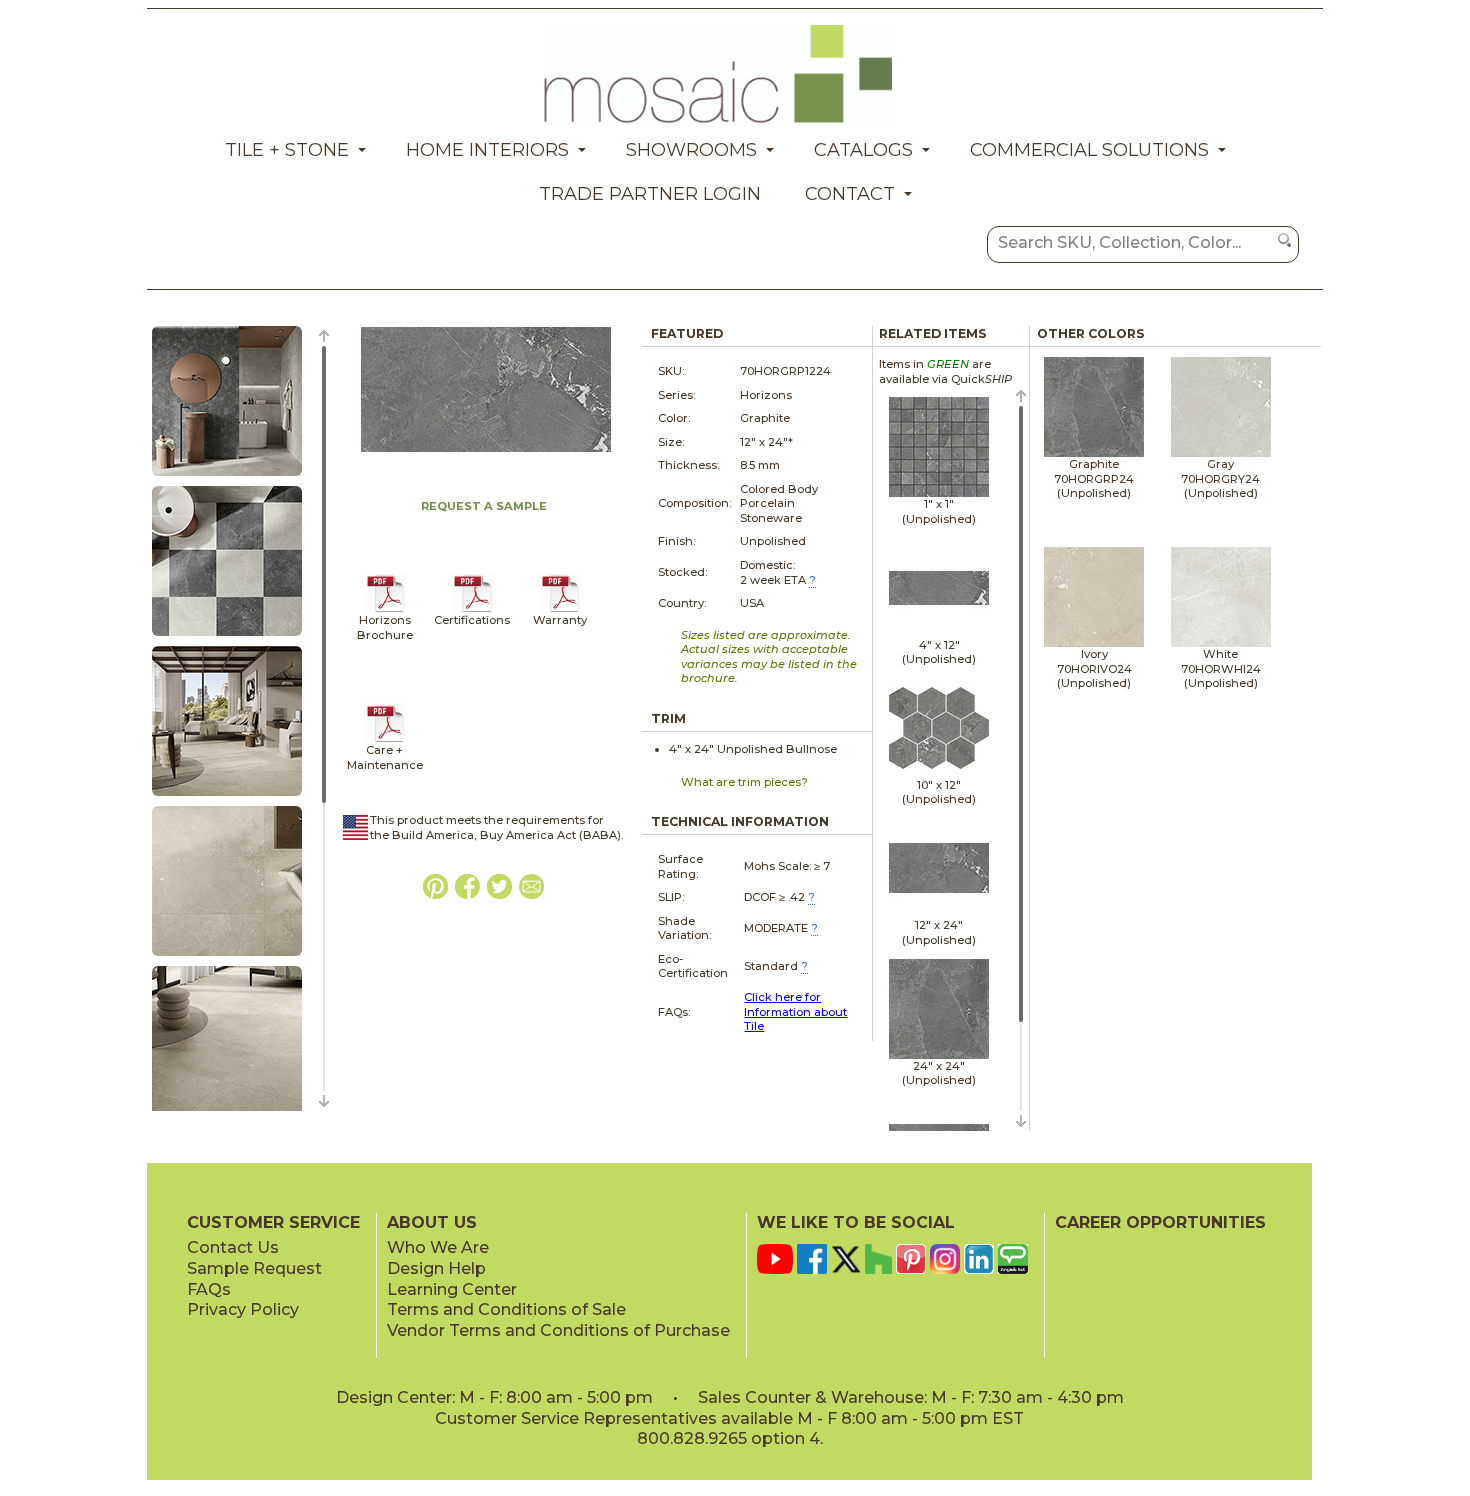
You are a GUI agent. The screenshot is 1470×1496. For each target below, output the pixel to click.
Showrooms (691, 150)
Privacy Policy (243, 1309)
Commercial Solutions (1089, 150)
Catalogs (863, 150)
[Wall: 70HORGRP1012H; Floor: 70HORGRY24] (227, 477)
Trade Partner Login (650, 194)
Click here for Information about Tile (795, 1011)
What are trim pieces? (744, 782)
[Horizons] (385, 609)
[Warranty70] (560, 609)
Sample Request (254, 1268)
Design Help (436, 1268)
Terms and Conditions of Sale (506, 1309)
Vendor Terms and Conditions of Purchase (558, 1330)
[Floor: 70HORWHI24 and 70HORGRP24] (227, 637)
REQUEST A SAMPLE (484, 506)
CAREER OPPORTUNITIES (1160, 1222)
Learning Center (452, 1289)
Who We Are (438, 1247)
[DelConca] (472, 609)
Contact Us (233, 1247)
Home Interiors (487, 150)
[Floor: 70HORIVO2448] (227, 797)
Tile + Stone (287, 150)
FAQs (209, 1289)
